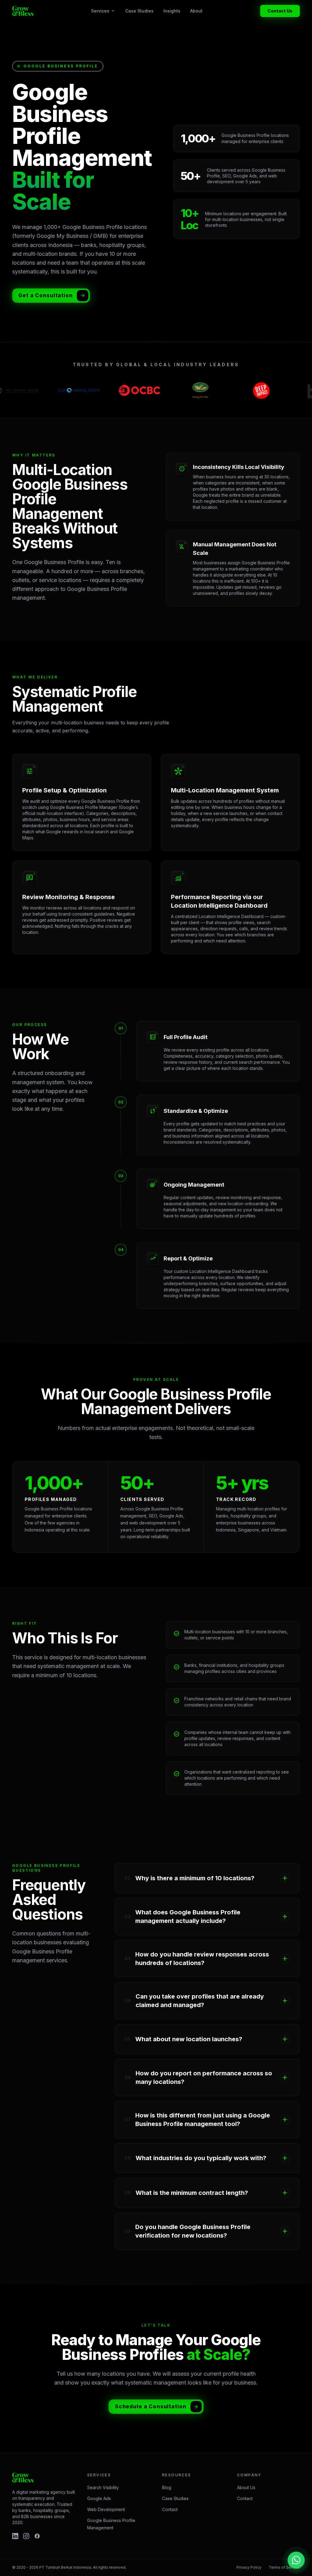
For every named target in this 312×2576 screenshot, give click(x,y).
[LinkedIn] (15, 2536)
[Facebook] (37, 2536)
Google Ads (99, 2498)
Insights (172, 11)
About (196, 11)
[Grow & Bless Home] (23, 11)
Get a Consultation (45, 295)
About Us (246, 2487)
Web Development (106, 2509)
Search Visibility (103, 2487)
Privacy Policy (249, 2567)
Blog (167, 2487)
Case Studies (139, 11)
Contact (170, 2509)
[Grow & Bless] (23, 2478)
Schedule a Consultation (151, 2406)
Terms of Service (284, 2567)
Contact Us (280, 11)
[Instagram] (26, 2536)
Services (103, 11)
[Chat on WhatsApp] (296, 2560)
